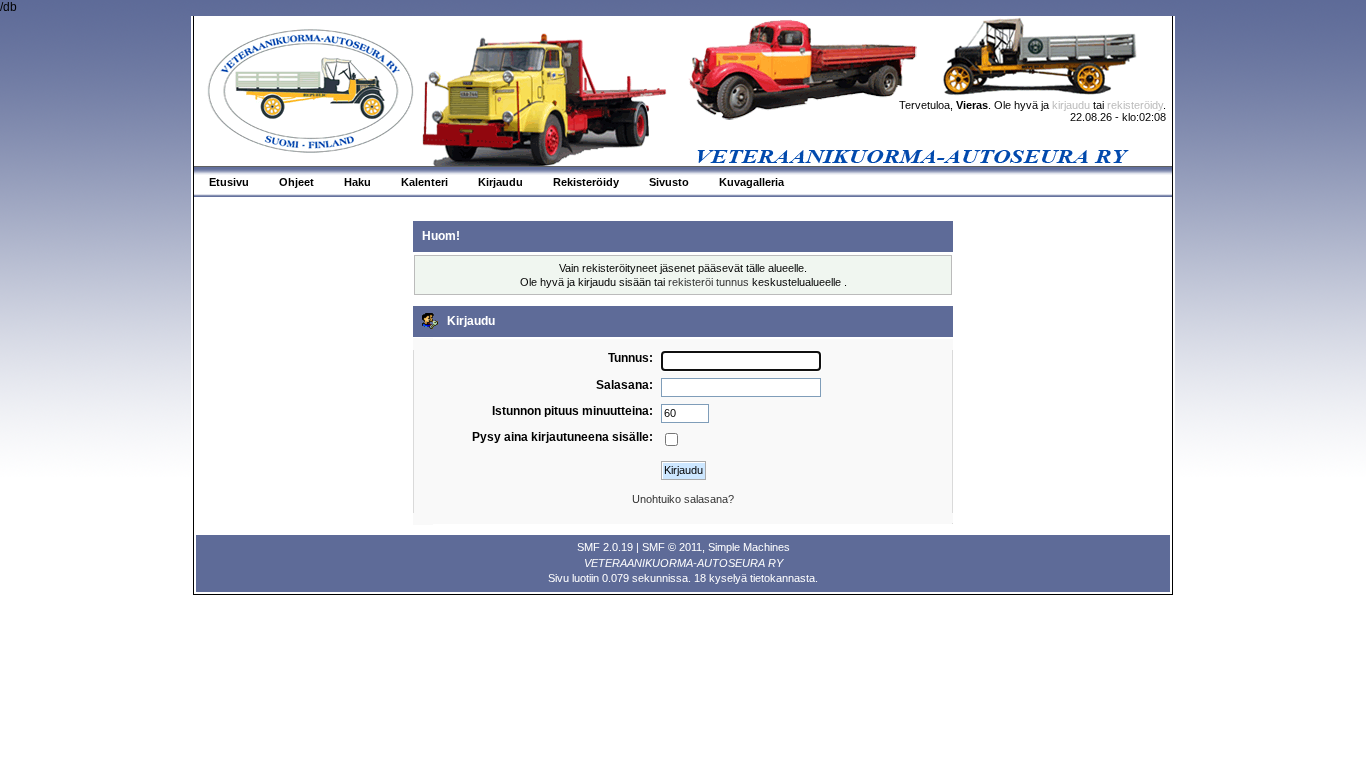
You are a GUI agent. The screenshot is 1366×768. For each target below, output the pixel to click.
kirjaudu (1071, 105)
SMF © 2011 (672, 547)
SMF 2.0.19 (605, 547)
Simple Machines (749, 547)
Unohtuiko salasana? (683, 499)
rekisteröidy (1135, 105)
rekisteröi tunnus (708, 282)
